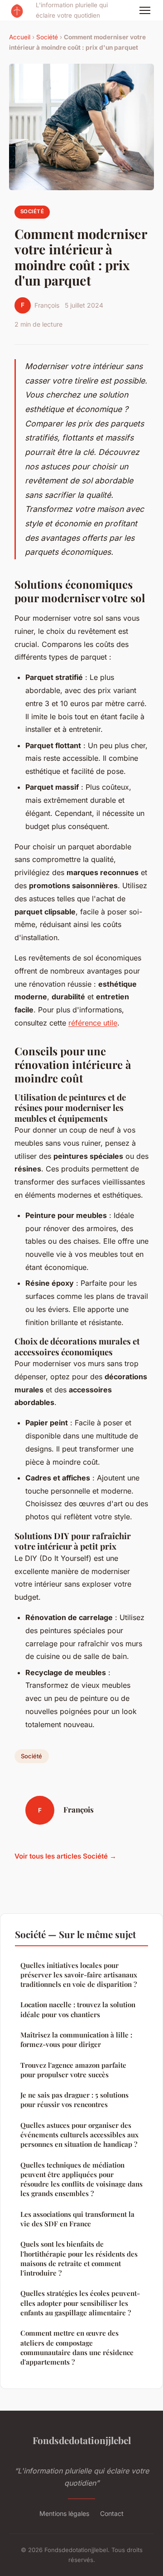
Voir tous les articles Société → (65, 1856)
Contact (112, 2513)
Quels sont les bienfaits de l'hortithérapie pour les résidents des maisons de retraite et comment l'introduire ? (79, 2258)
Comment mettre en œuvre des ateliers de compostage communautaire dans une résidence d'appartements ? (77, 2347)
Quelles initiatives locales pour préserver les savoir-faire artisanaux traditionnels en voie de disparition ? (79, 1975)
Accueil (20, 37)
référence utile (93, 1023)
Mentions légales (64, 2513)
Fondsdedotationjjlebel (82, 2440)
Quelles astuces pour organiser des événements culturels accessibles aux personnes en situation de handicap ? (79, 2135)
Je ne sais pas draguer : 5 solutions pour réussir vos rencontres (74, 2100)
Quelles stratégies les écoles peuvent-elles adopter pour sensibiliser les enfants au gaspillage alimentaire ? (80, 2303)
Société (47, 37)
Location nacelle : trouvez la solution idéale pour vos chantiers (78, 2009)
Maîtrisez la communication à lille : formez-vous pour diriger (76, 2040)
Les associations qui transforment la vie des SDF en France (77, 2219)
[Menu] (145, 10)
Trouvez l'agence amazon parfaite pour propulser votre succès (73, 2070)
